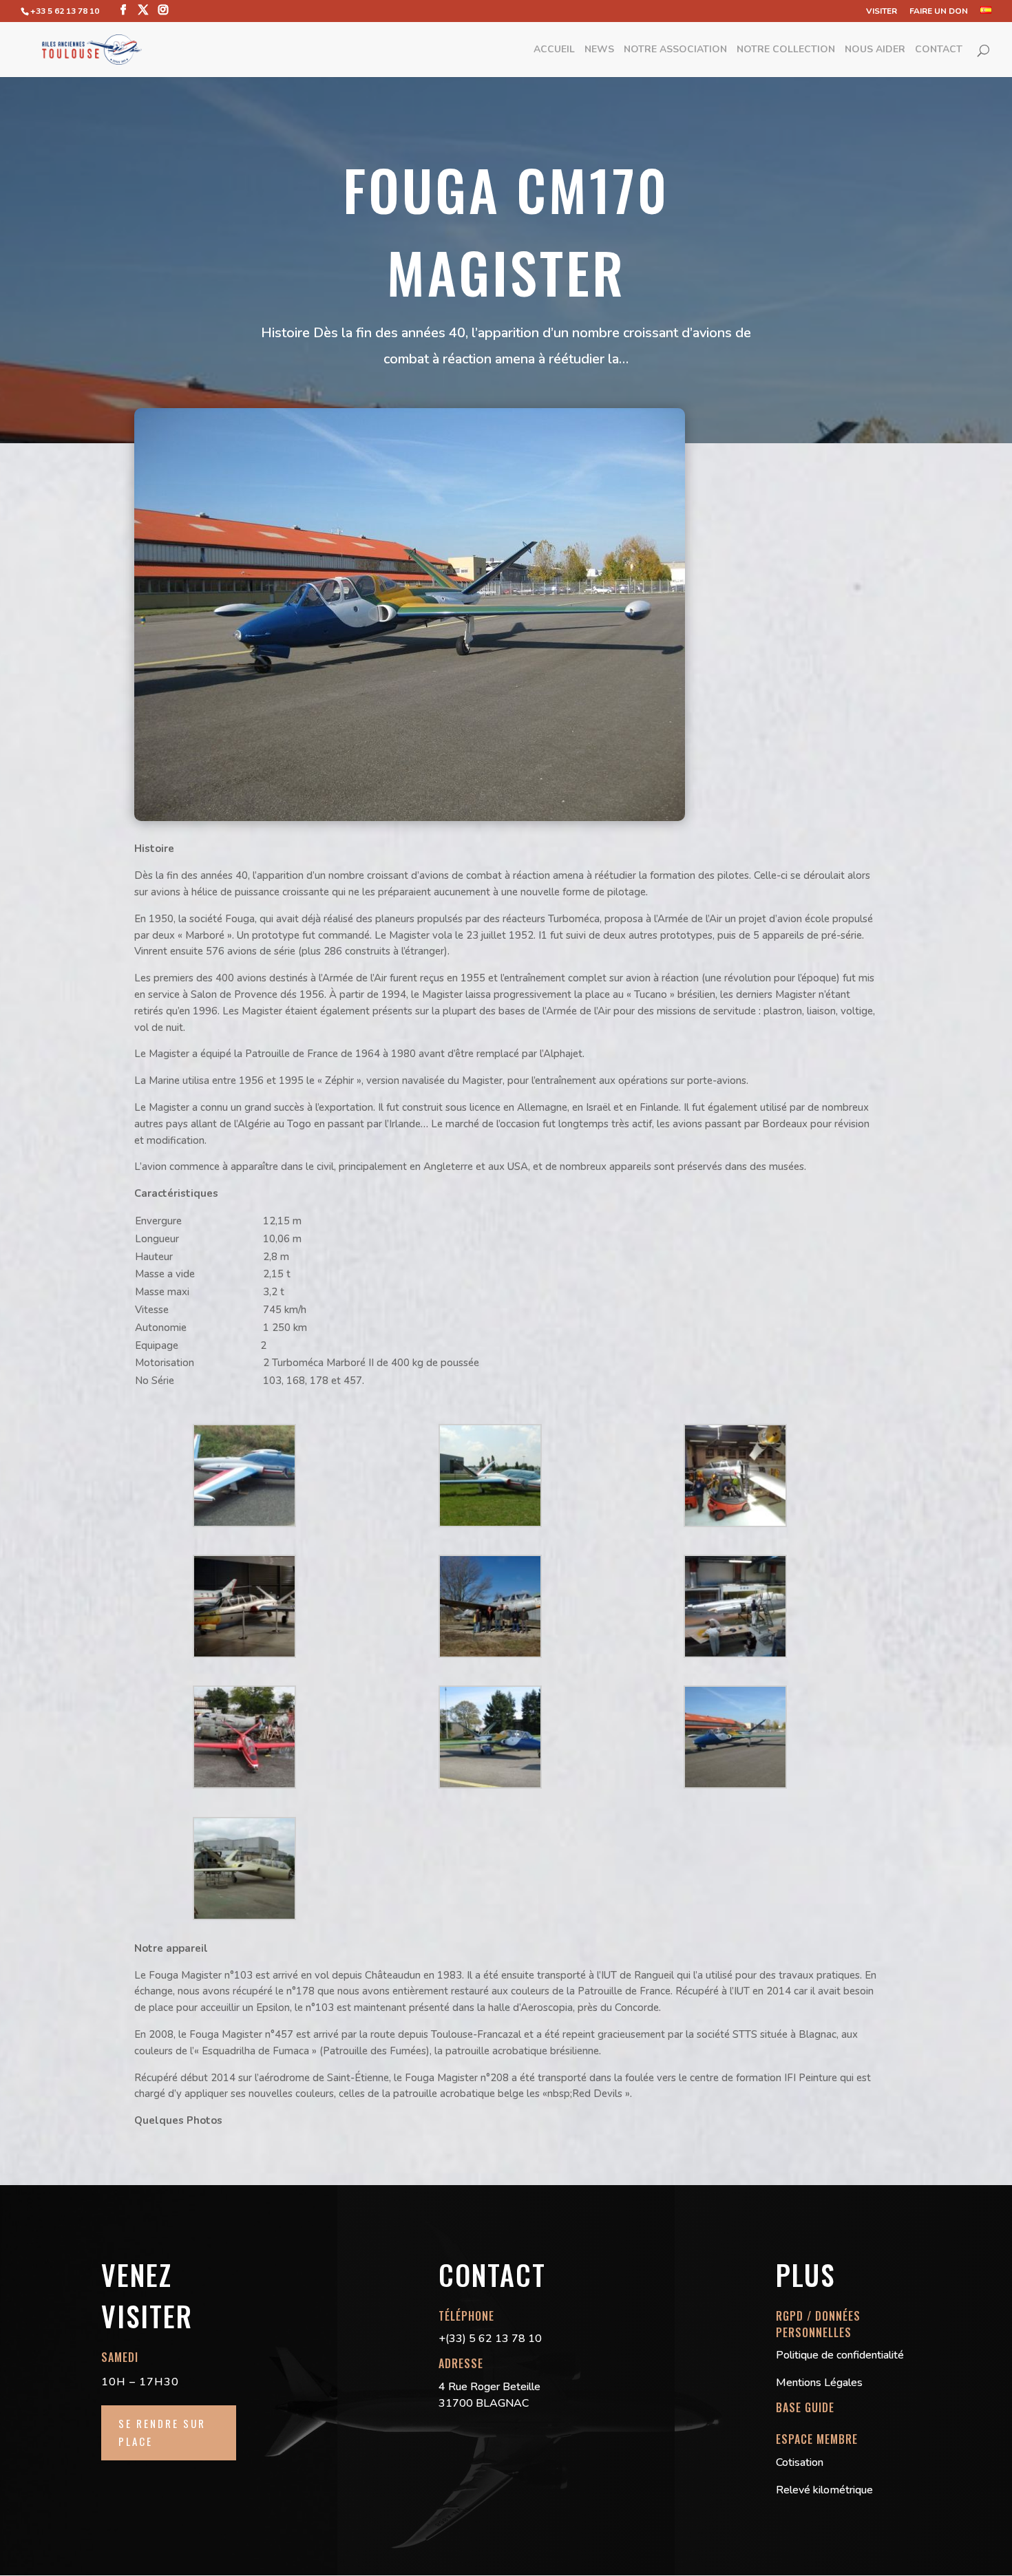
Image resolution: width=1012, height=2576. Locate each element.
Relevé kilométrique (824, 2490)
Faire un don (939, 12)
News (599, 50)
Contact (939, 50)
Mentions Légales (819, 2383)
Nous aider (875, 50)
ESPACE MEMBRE (817, 2439)
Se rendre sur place (162, 2432)
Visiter (882, 12)
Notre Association (675, 50)
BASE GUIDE (805, 2407)
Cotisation (800, 2462)
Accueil (554, 50)
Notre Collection (786, 50)
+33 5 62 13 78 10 (65, 11)
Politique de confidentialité (840, 2355)
